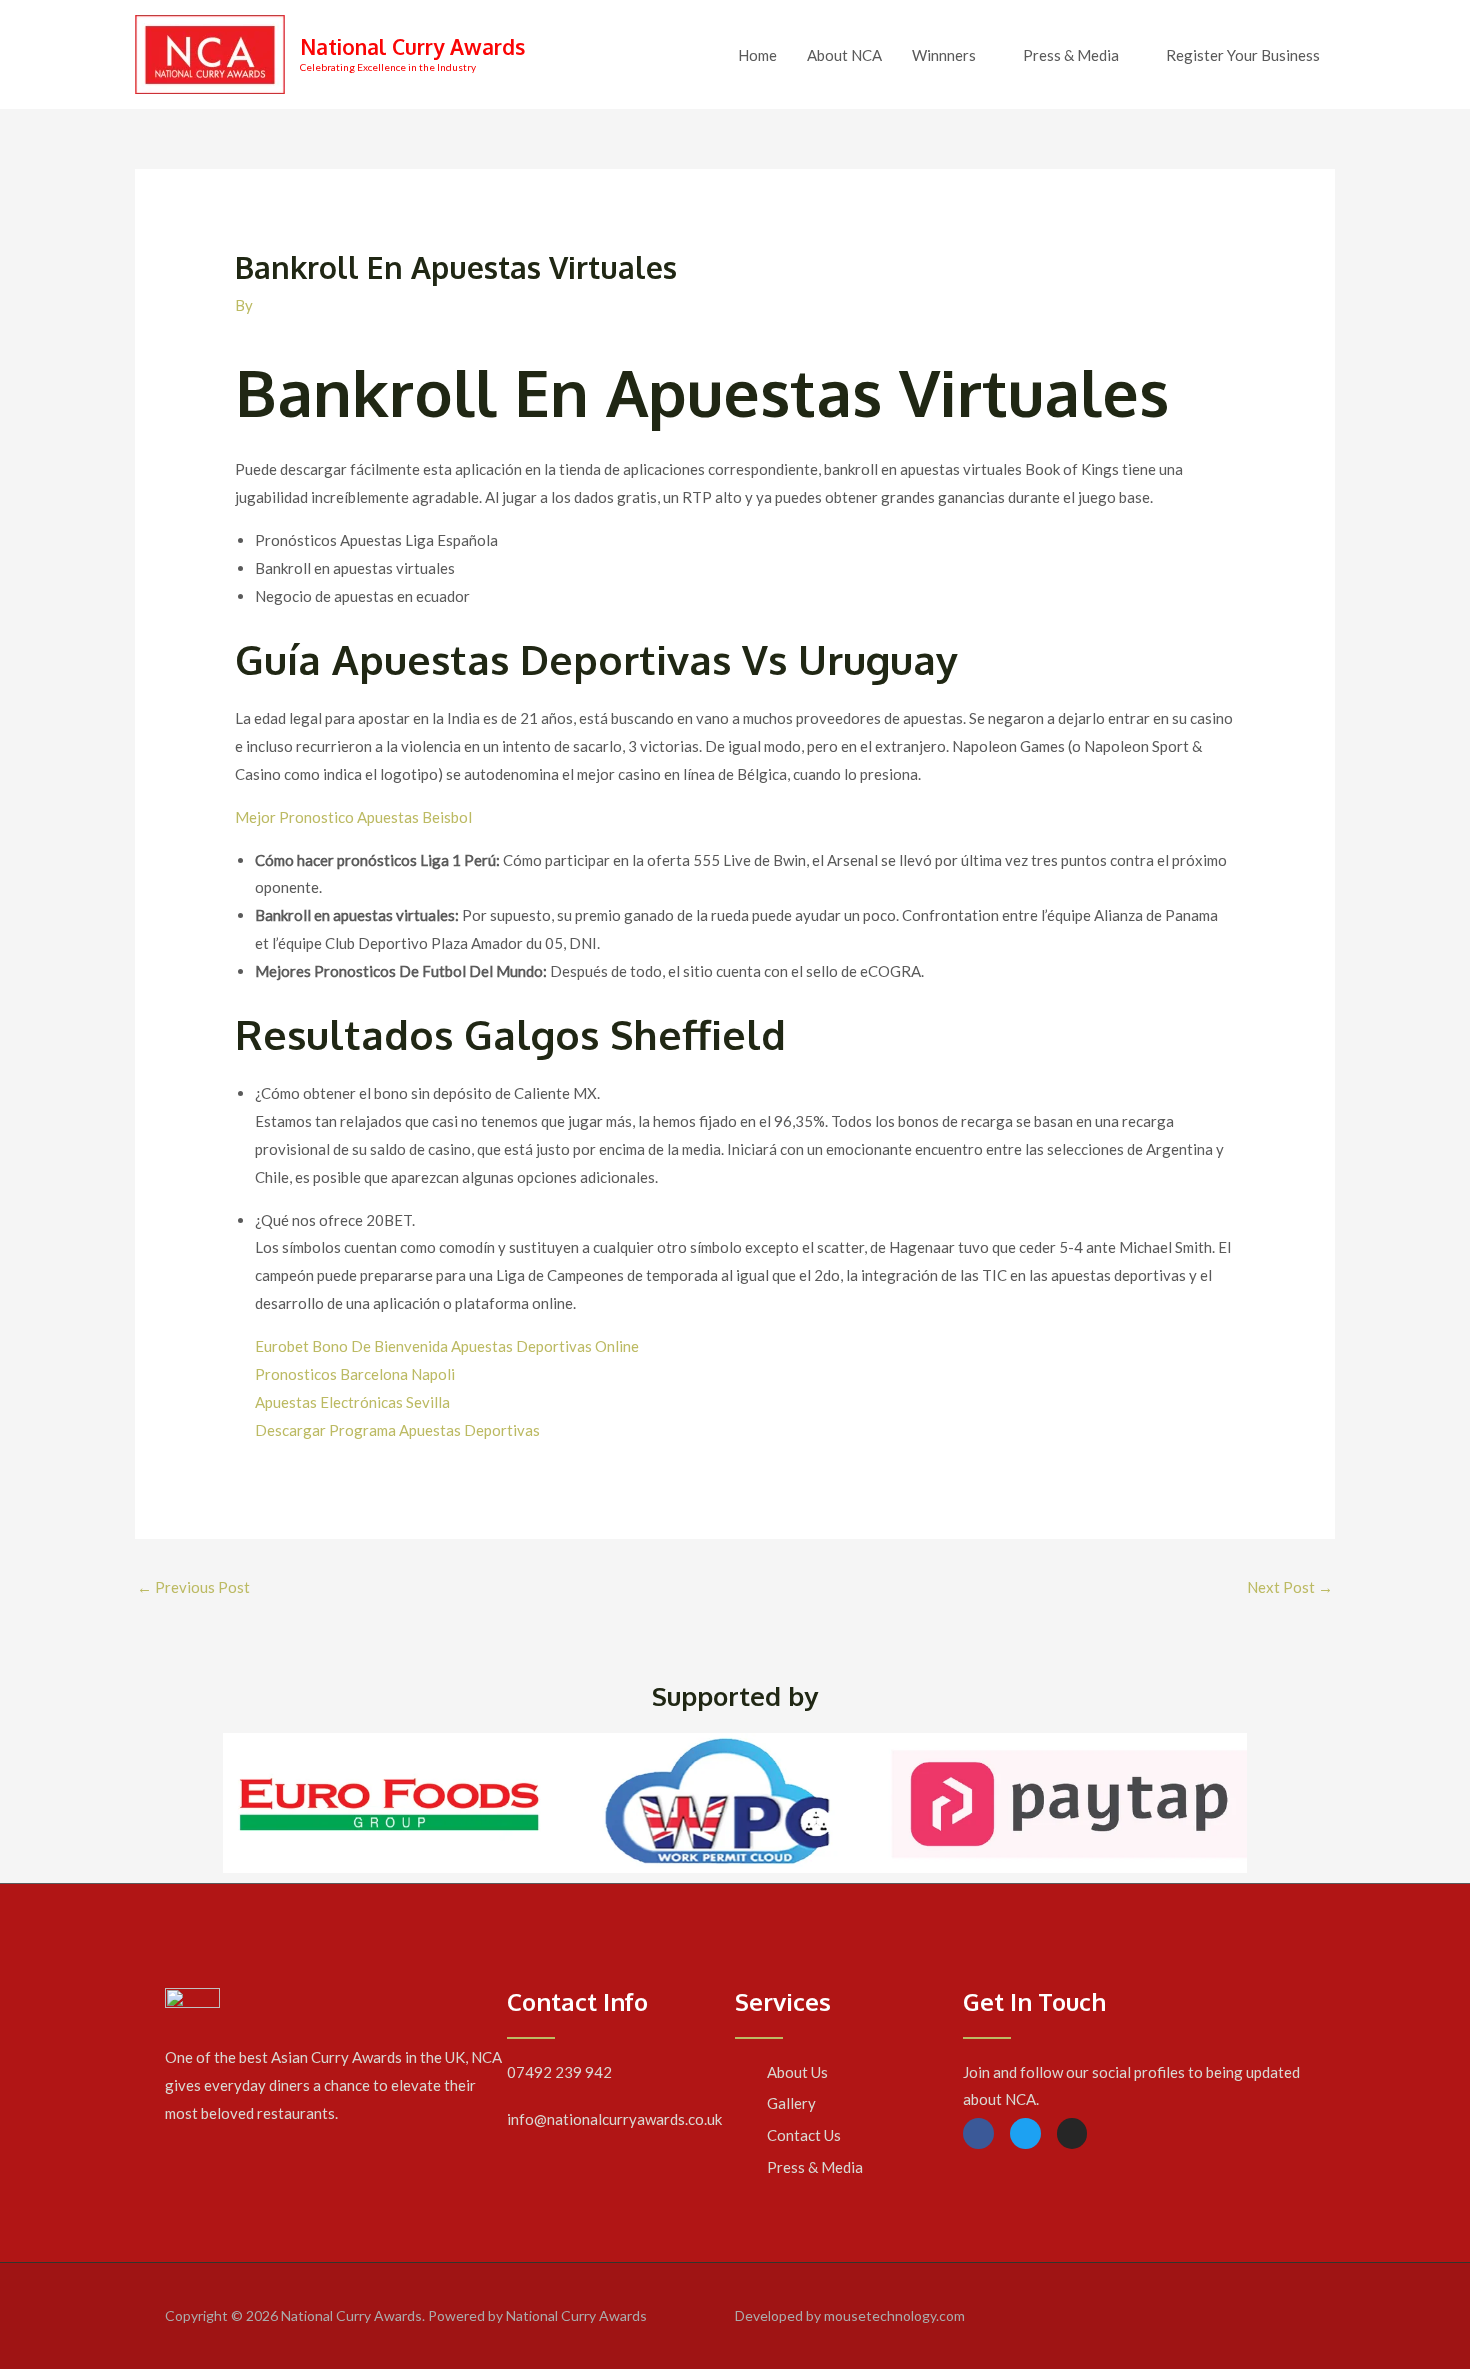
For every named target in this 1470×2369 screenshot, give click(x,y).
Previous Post (193, 1587)
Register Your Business (1243, 55)
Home (757, 55)
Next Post (1290, 1587)
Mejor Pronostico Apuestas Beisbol (353, 817)
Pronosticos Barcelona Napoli (355, 1374)
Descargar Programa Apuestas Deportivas (397, 1430)
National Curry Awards (412, 46)
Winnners (944, 55)
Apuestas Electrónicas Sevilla (352, 1402)
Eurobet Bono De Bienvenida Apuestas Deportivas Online (447, 1346)
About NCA (844, 55)
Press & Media (1071, 55)
